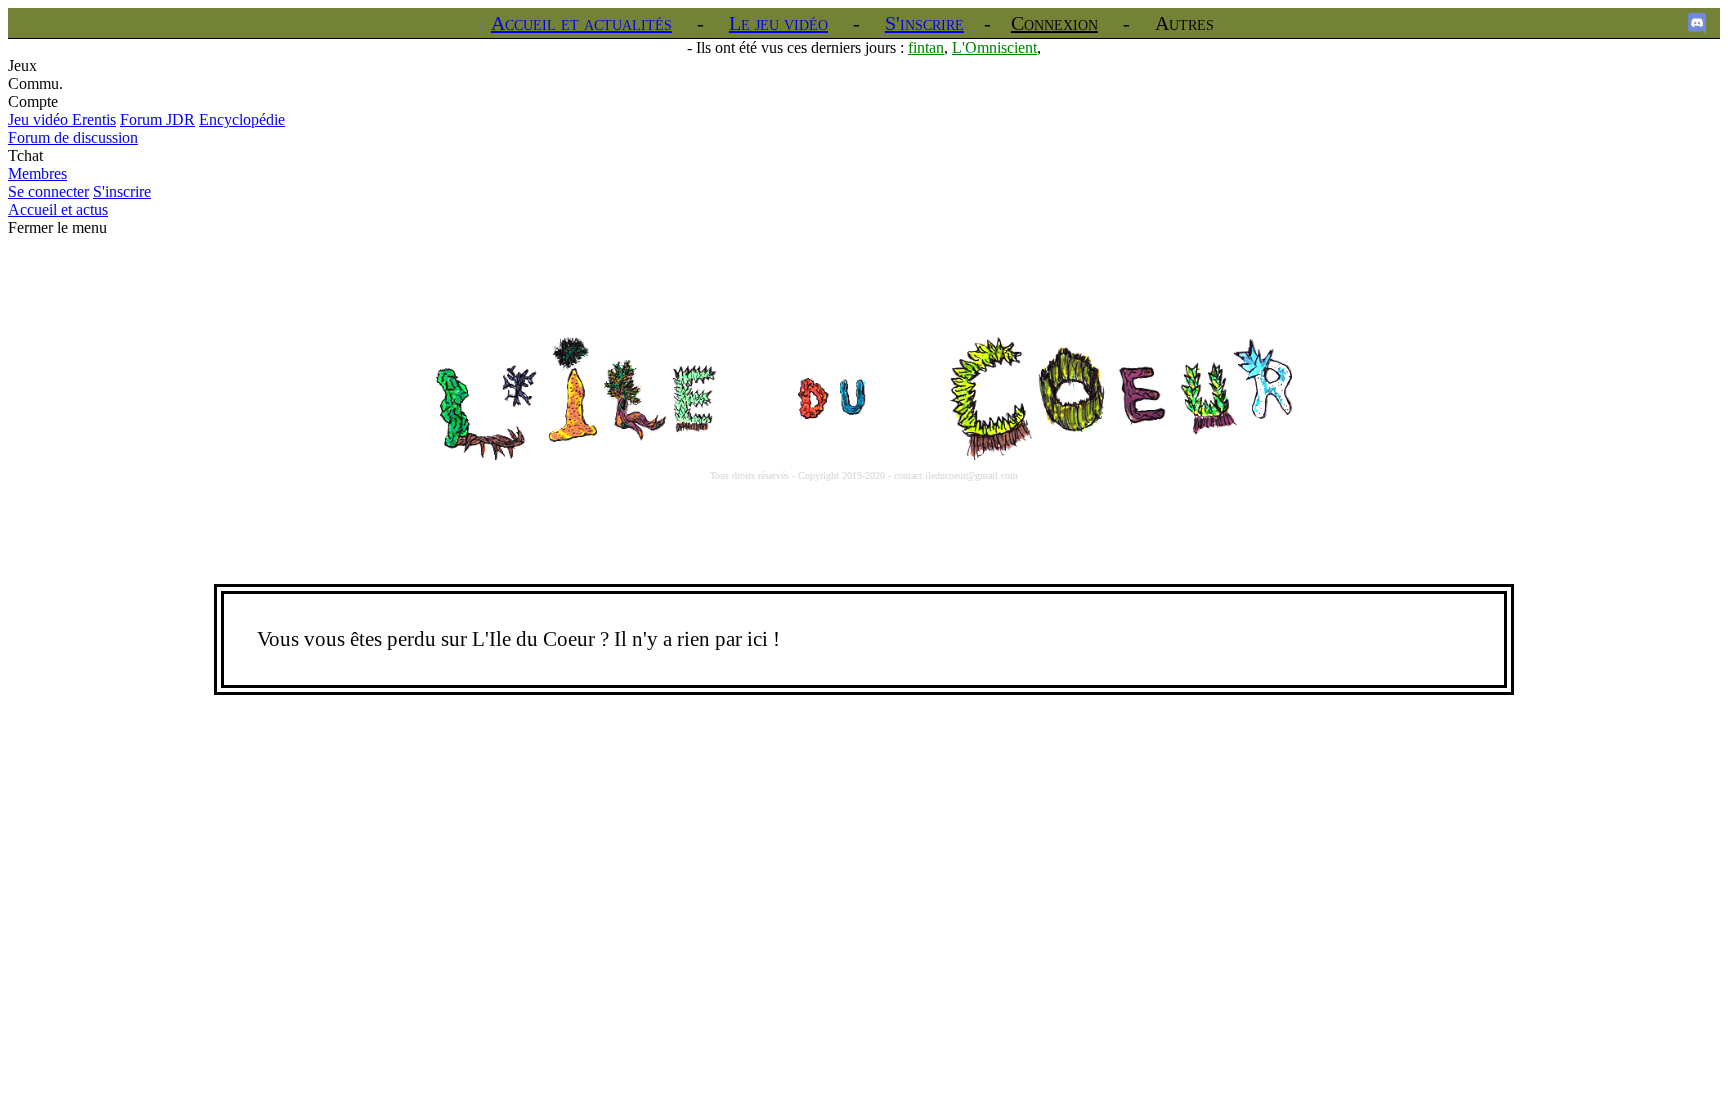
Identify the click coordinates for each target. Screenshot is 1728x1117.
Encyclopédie (242, 119)
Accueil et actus (58, 209)
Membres (37, 173)
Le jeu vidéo (778, 23)
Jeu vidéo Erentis (62, 119)
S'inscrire (924, 23)
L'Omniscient (994, 47)
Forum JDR (157, 119)
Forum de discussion (73, 137)
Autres (1184, 23)
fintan (926, 47)
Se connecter (48, 191)
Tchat (25, 155)
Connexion (1054, 23)
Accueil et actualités (581, 23)
